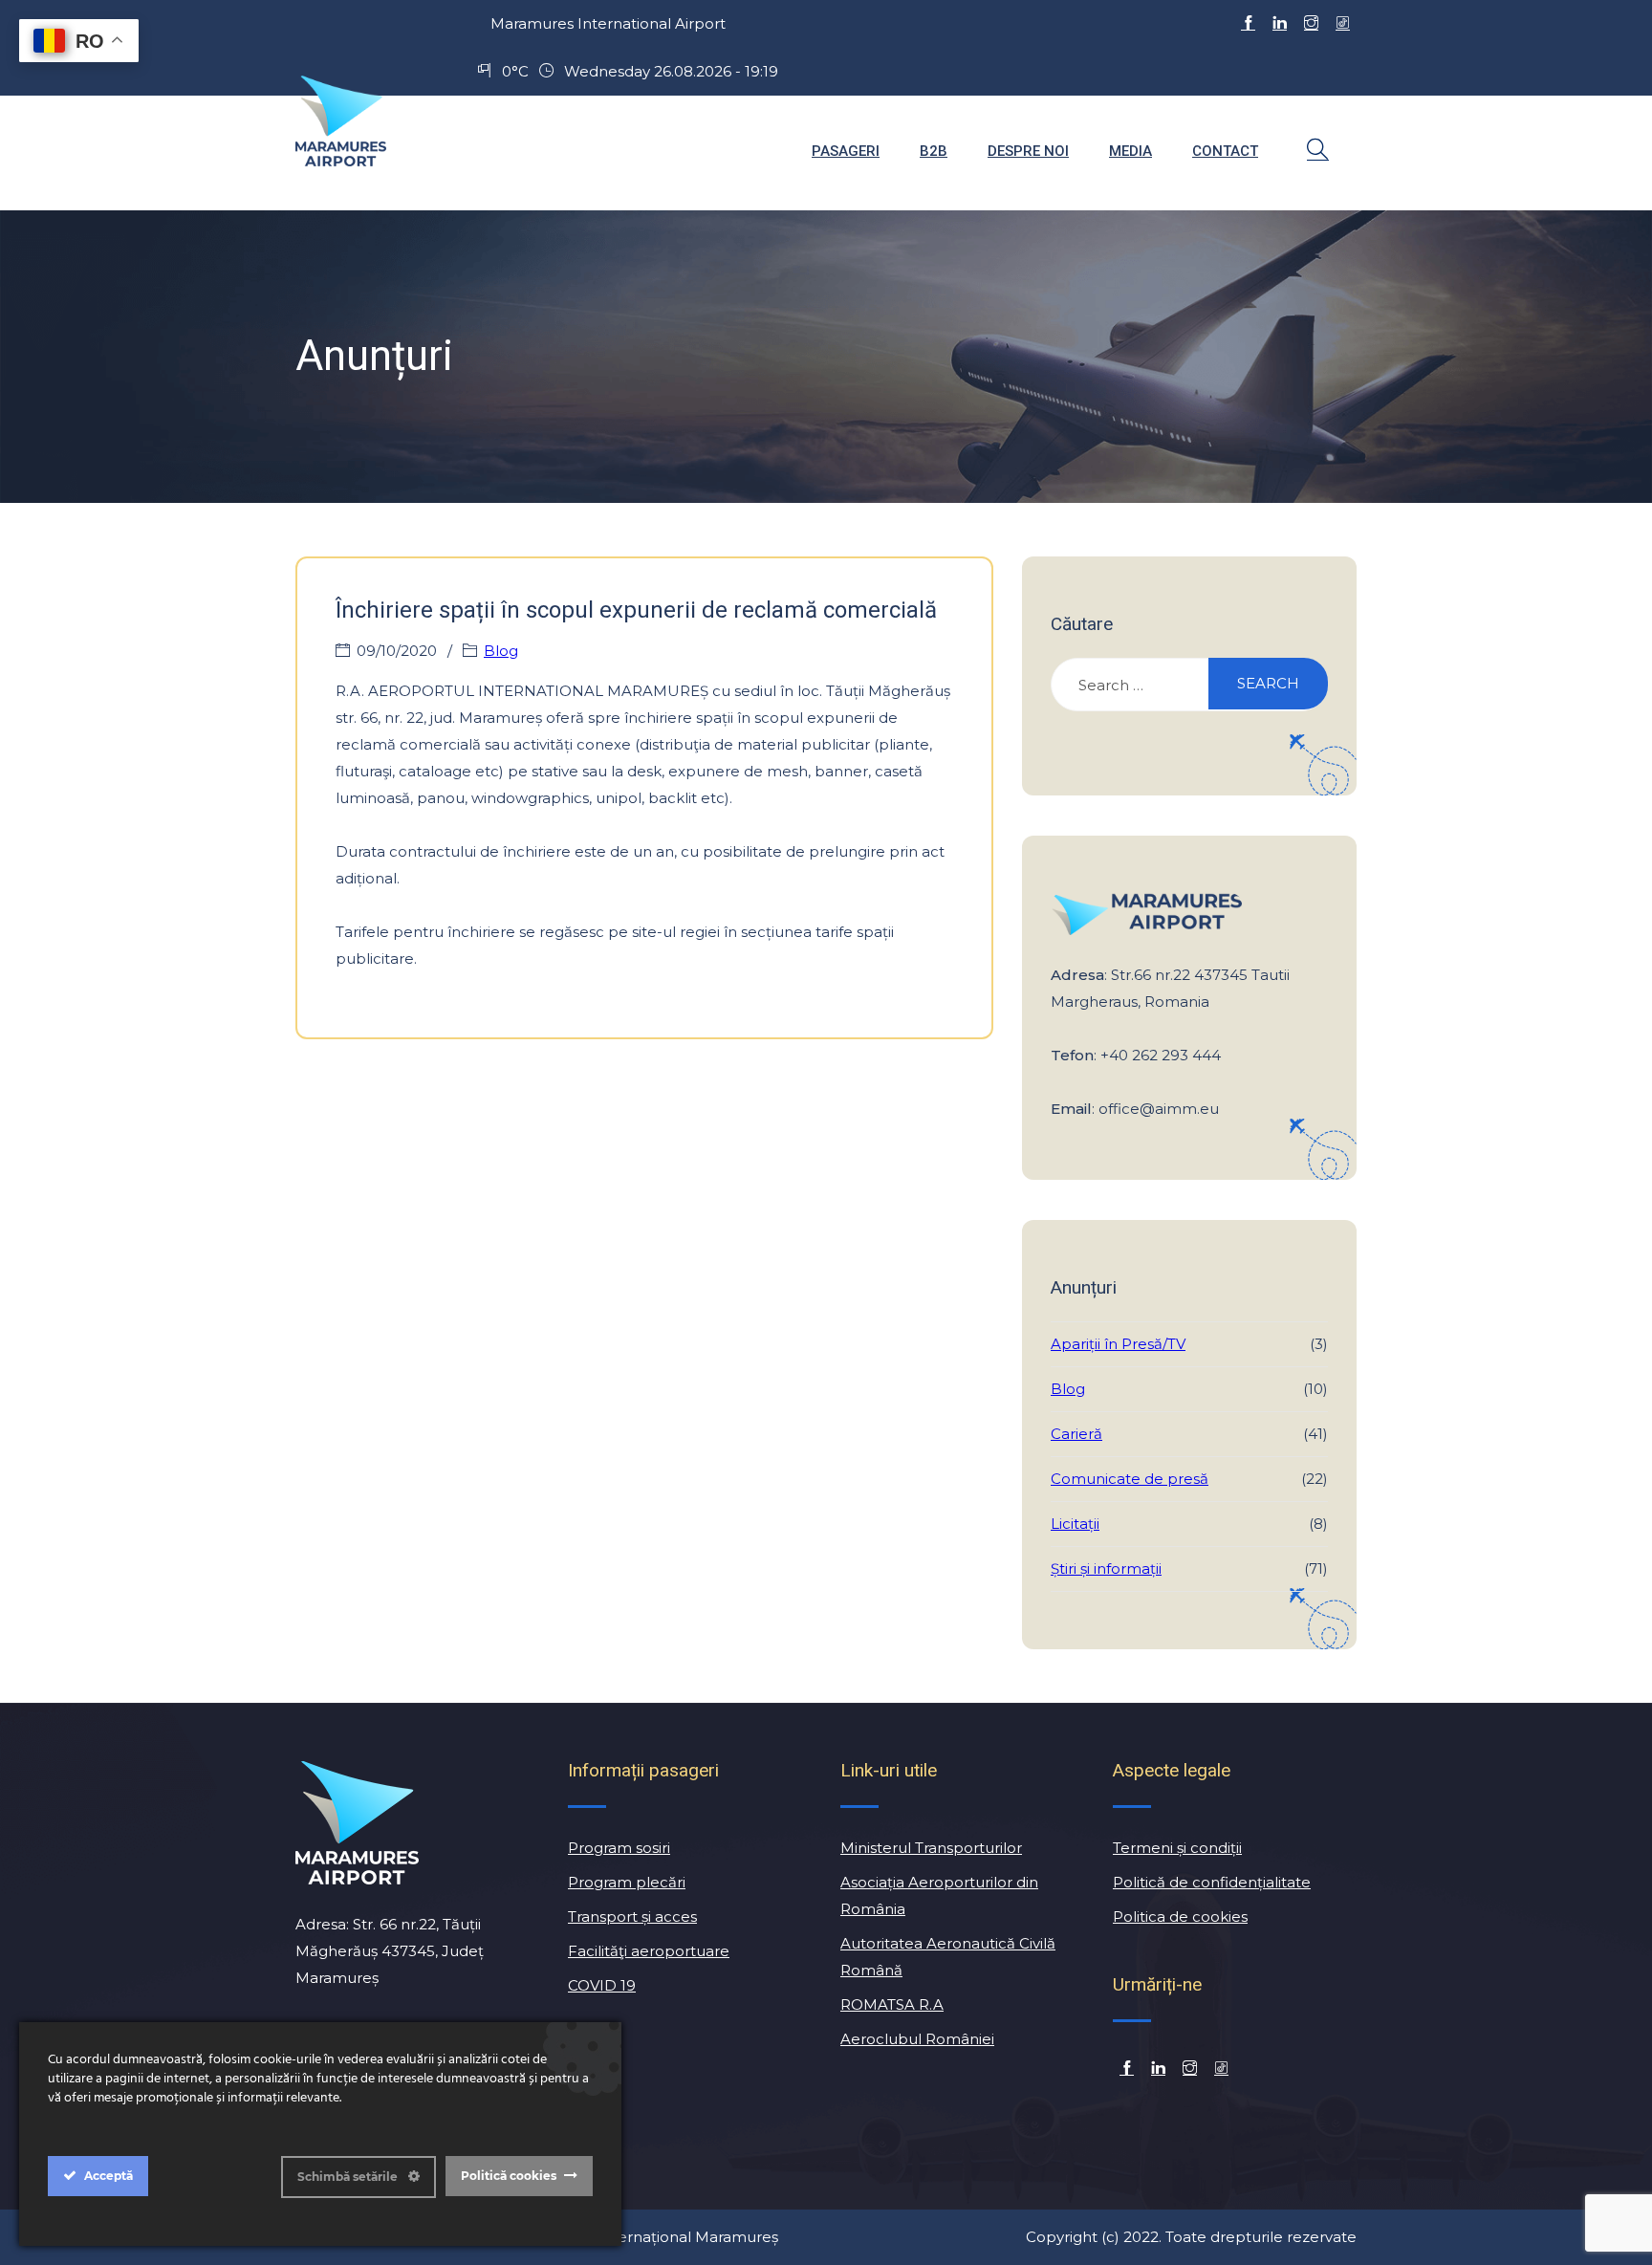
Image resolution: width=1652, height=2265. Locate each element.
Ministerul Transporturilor (931, 1848)
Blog (501, 651)
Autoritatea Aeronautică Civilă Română (948, 1957)
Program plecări (627, 1882)
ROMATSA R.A (892, 2004)
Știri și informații (1106, 1568)
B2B (934, 151)
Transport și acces (632, 1917)
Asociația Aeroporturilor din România (939, 1895)
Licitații (1075, 1524)
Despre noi (1028, 151)
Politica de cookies (1180, 1917)
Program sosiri (619, 1848)
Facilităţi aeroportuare (649, 1951)
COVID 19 (602, 1985)
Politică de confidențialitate (1212, 1882)
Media (1130, 151)
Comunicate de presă (1130, 1479)
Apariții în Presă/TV (1118, 1344)
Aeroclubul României (917, 2039)
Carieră (1076, 1434)
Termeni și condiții (1177, 1848)
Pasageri (846, 151)
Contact (1225, 151)
